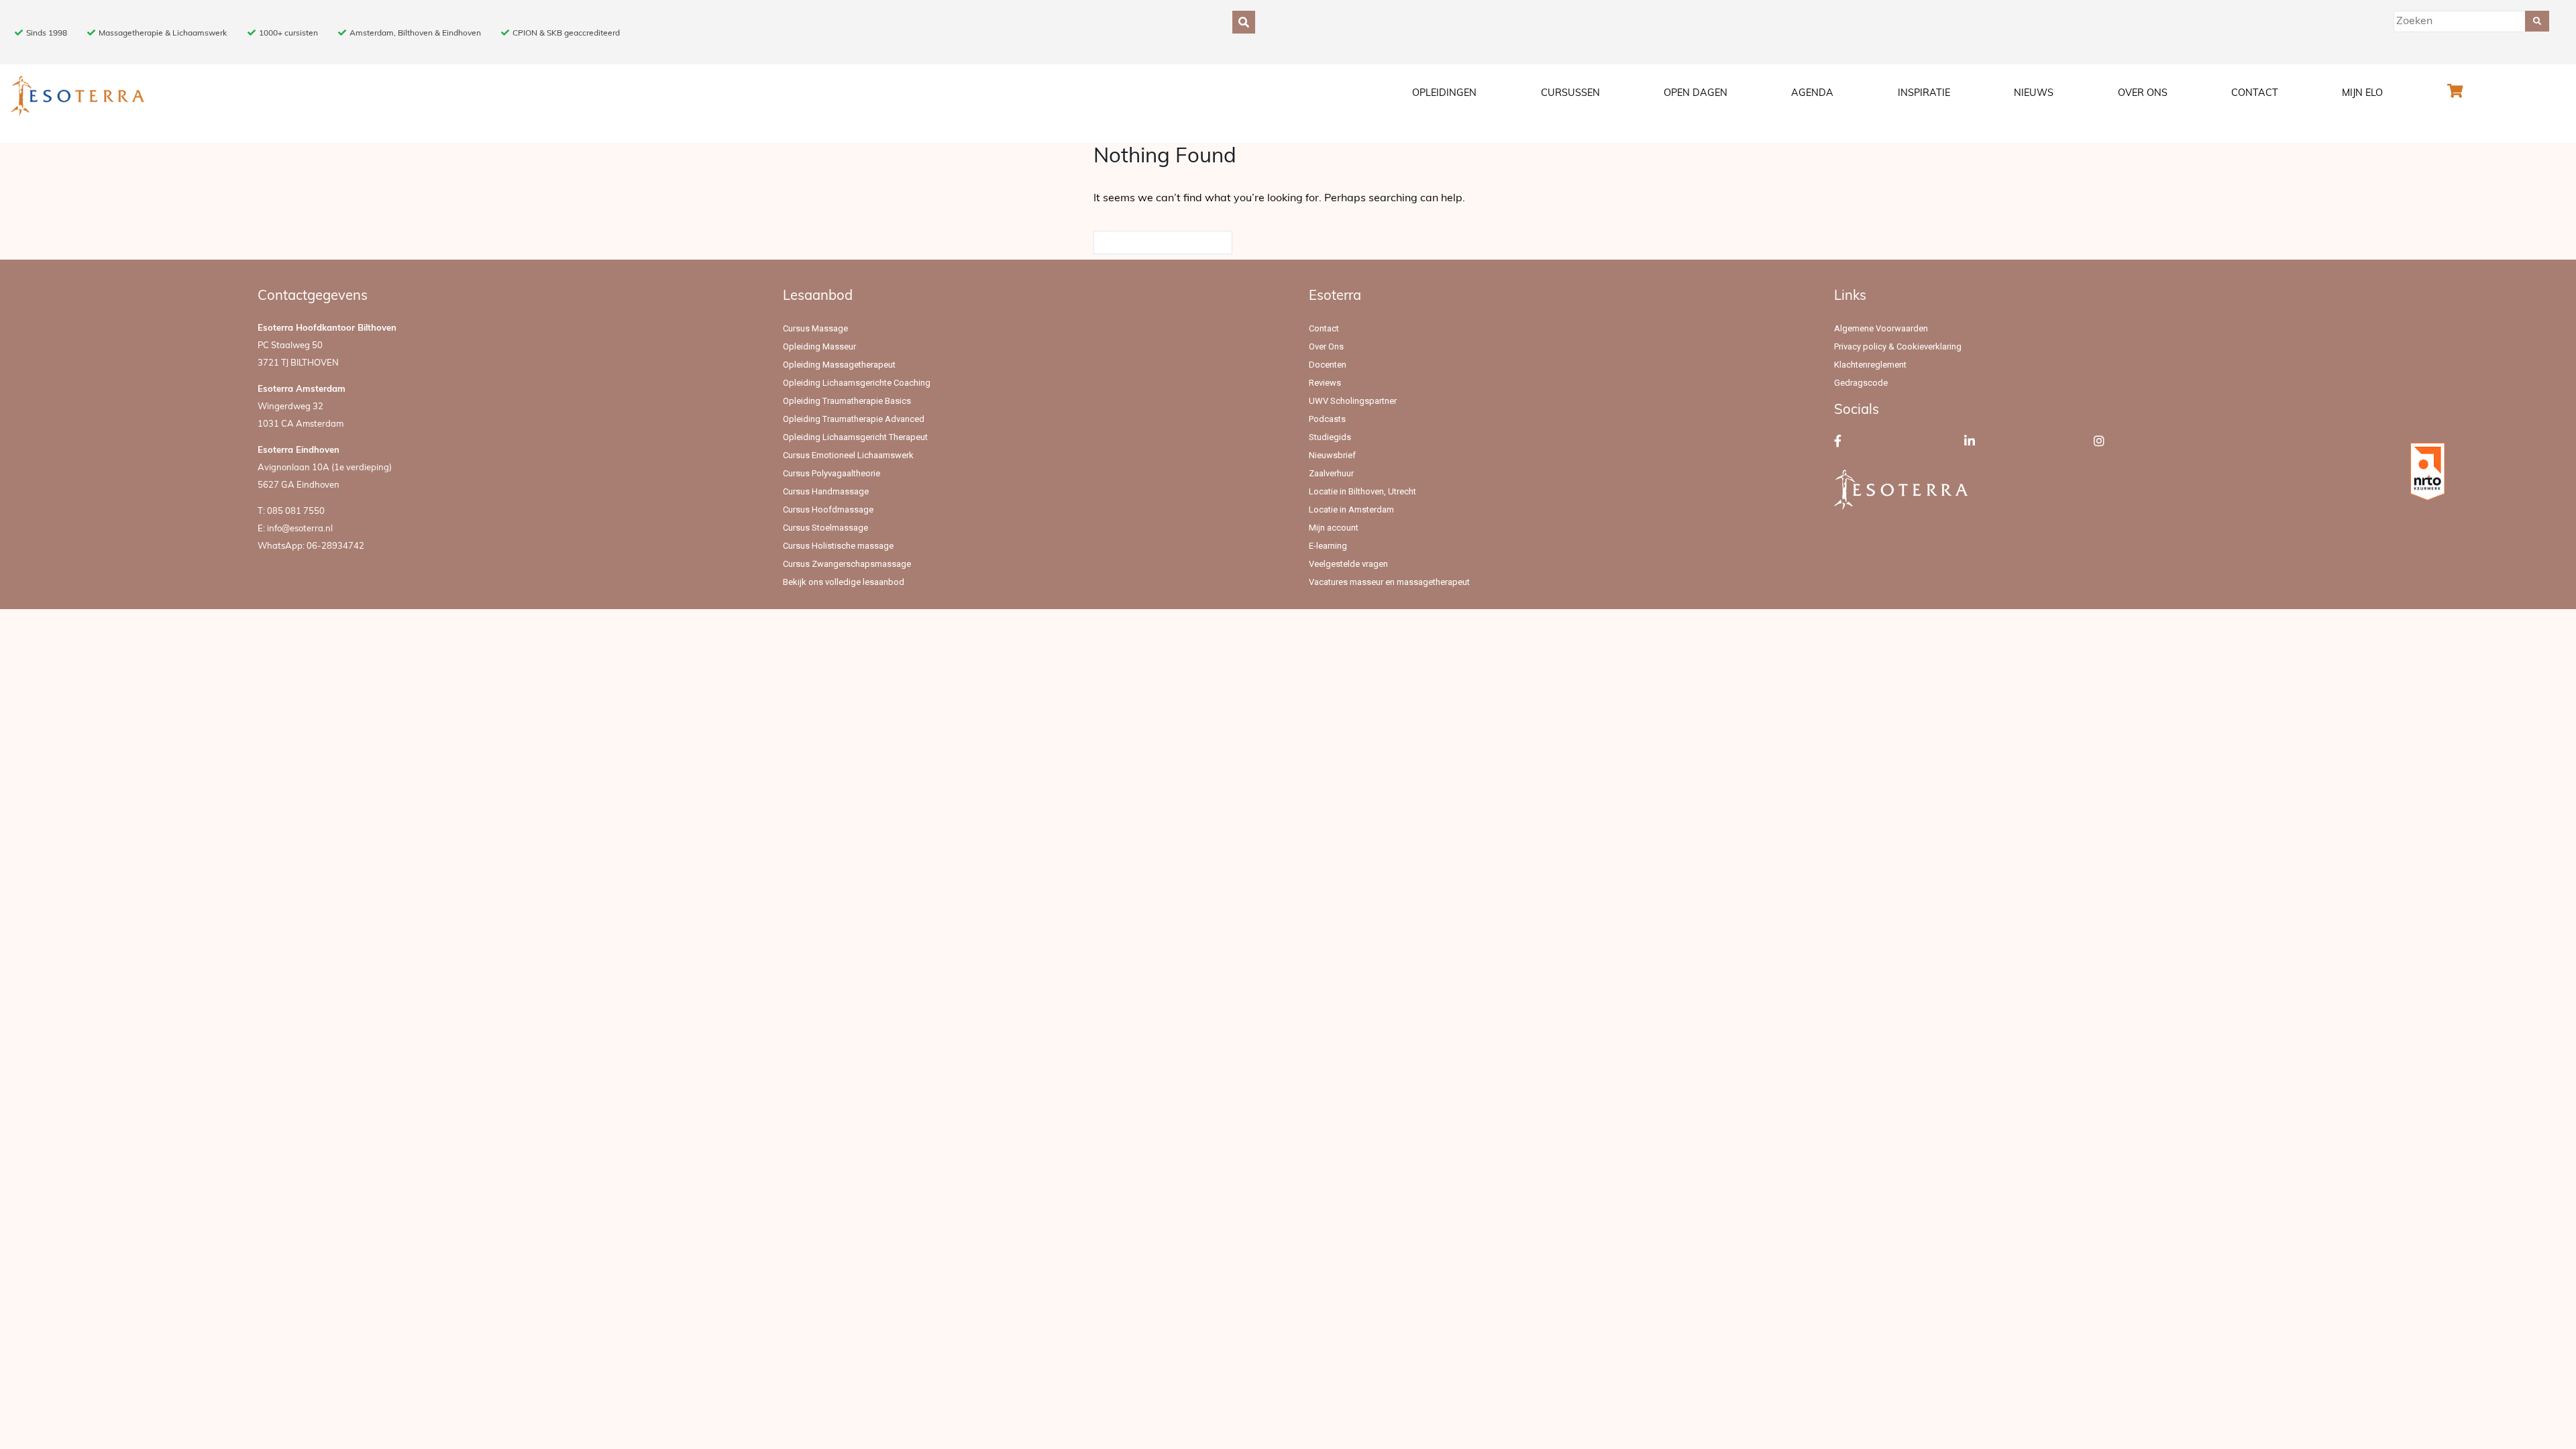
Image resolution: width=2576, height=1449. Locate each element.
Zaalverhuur (1331, 473)
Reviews (1325, 383)
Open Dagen (1696, 94)
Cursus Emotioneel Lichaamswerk (848, 455)
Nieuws (2034, 94)
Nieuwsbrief (1332, 455)
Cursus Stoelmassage (825, 528)
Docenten (1328, 365)
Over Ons (2143, 94)
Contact (2255, 94)
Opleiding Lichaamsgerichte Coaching (857, 383)
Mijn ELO (2362, 94)
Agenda (1812, 94)
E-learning (1328, 546)
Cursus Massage (815, 328)
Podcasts (1327, 419)
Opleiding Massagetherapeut (839, 365)
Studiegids (1330, 437)
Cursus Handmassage (826, 491)
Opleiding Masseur (819, 346)
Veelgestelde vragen (1348, 564)
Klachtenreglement (1870, 365)
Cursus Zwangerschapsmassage (847, 564)
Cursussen (1570, 94)
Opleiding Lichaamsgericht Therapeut (855, 437)
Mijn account (1334, 528)
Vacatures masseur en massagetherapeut (1389, 582)
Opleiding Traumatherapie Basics (847, 401)
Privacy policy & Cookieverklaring (1898, 346)
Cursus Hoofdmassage (828, 509)
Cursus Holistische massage (838, 546)
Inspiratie (1924, 94)
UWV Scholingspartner (1353, 401)
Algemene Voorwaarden (1881, 328)
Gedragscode (1861, 383)
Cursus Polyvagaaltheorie (831, 473)
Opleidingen (1444, 94)
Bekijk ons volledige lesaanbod (844, 582)
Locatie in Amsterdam (1351, 509)
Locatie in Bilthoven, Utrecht (1362, 491)
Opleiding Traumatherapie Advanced (854, 419)
